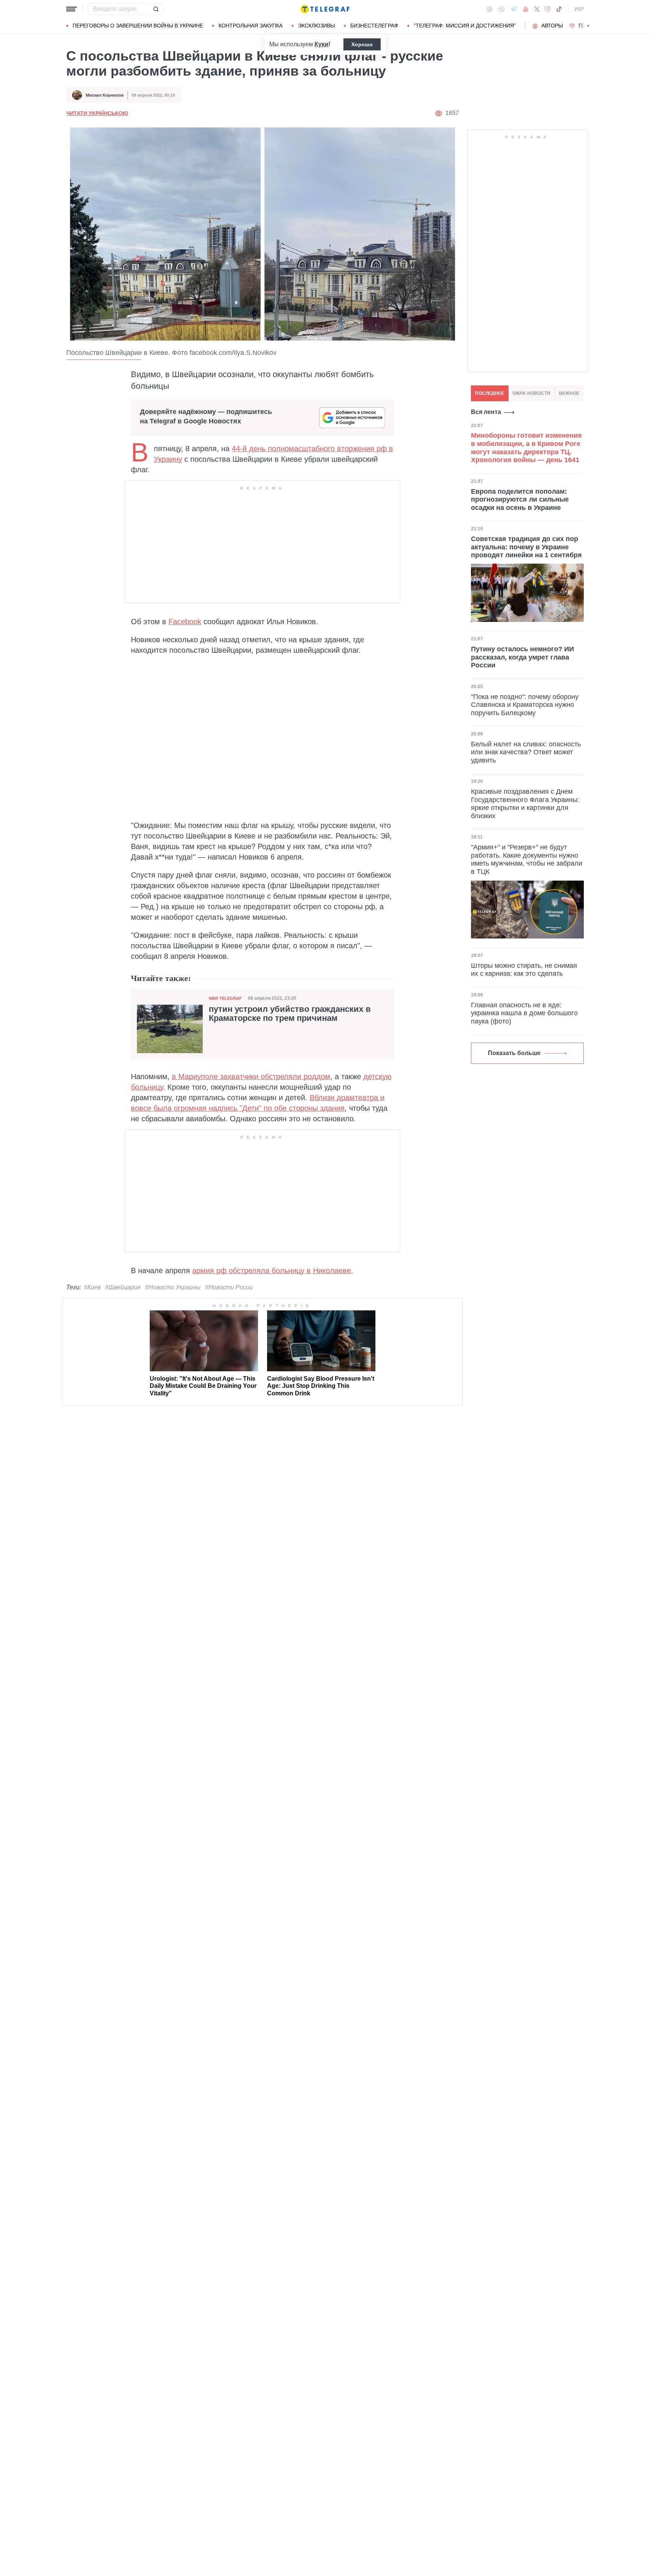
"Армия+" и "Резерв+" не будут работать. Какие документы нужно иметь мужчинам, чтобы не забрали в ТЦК (527, 859)
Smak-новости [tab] (531, 393)
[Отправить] (156, 9)
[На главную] (325, 9)
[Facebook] (490, 9)
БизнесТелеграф (374, 26)
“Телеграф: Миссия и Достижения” (465, 26)
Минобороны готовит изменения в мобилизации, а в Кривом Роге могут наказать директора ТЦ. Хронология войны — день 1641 (526, 448)
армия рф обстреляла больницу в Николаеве (272, 1271)
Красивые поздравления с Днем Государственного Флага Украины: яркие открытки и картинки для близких (525, 804)
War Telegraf (225, 998)
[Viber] (501, 9)
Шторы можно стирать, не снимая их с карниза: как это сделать (524, 970)
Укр (579, 9)
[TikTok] (559, 9)
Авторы (552, 26)
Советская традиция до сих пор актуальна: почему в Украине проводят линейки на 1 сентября (526, 547)
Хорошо (362, 44)
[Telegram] (514, 9)
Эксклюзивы (316, 26)
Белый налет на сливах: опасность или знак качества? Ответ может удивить (526, 752)
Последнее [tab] (490, 393)
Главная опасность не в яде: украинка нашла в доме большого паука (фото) (524, 1013)
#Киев (92, 1287)
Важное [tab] (569, 393)
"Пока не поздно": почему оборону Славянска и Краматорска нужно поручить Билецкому (525, 704)
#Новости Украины (173, 1287)
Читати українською (97, 113)
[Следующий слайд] (588, 26)
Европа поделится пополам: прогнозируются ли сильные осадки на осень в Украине (520, 499)
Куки (321, 44)
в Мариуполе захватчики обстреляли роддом (251, 1076)
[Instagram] (547, 9)
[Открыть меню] (71, 9)
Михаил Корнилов (105, 95)
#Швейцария (123, 1287)
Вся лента (486, 412)
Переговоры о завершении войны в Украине (138, 26)
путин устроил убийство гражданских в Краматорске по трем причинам (290, 1014)
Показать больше (514, 1053)
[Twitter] (537, 9)
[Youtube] (526, 9)
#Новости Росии (229, 1287)
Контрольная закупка (251, 26)
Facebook (185, 622)
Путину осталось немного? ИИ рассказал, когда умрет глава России (522, 657)
